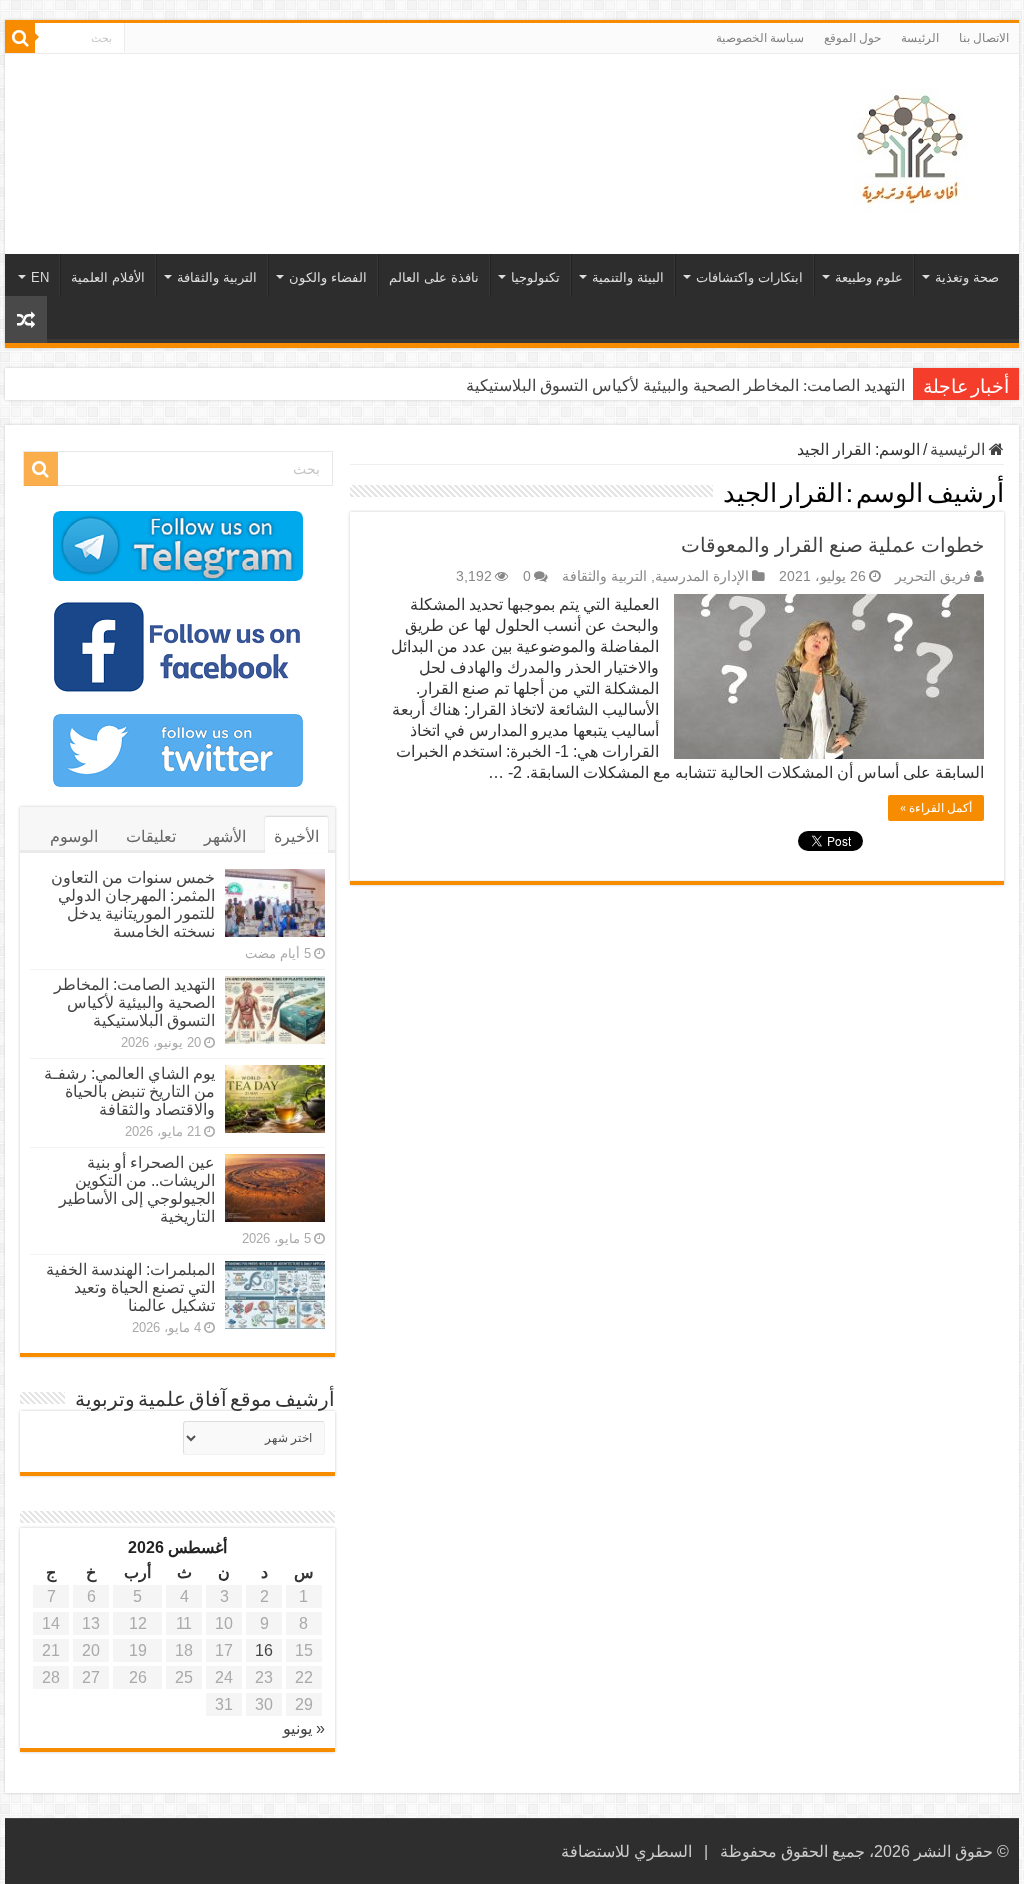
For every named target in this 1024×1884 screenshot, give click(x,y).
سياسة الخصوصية (760, 38)
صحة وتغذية (967, 277)
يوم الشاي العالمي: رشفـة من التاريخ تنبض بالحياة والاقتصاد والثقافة (129, 1091)
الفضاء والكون (328, 277)
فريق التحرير (933, 576)
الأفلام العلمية (108, 277)
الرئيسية (959, 449)
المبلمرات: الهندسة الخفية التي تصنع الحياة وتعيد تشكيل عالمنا (130, 1287)
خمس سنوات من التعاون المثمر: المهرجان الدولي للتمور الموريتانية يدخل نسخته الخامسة (133, 904)
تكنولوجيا (535, 277)
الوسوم (74, 836)
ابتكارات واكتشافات (749, 277)
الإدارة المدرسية (702, 576)
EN (40, 277)
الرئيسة (920, 38)
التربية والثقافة (217, 277)
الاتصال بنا (984, 38)
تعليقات (151, 836)
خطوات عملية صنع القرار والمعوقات (832, 545)
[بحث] (20, 38)
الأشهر (225, 836)
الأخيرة (296, 836)
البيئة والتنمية (628, 277)
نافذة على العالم (434, 277)
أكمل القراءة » (936, 808)
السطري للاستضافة (626, 1851)
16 (264, 1650)
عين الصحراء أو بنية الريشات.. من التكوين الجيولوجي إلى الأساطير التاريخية (137, 1189)
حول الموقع (852, 38)
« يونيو (304, 1728)
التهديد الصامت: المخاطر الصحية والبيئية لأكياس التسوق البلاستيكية (685, 385)
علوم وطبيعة (869, 277)
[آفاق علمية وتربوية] (914, 150)
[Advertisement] (384, 119)
